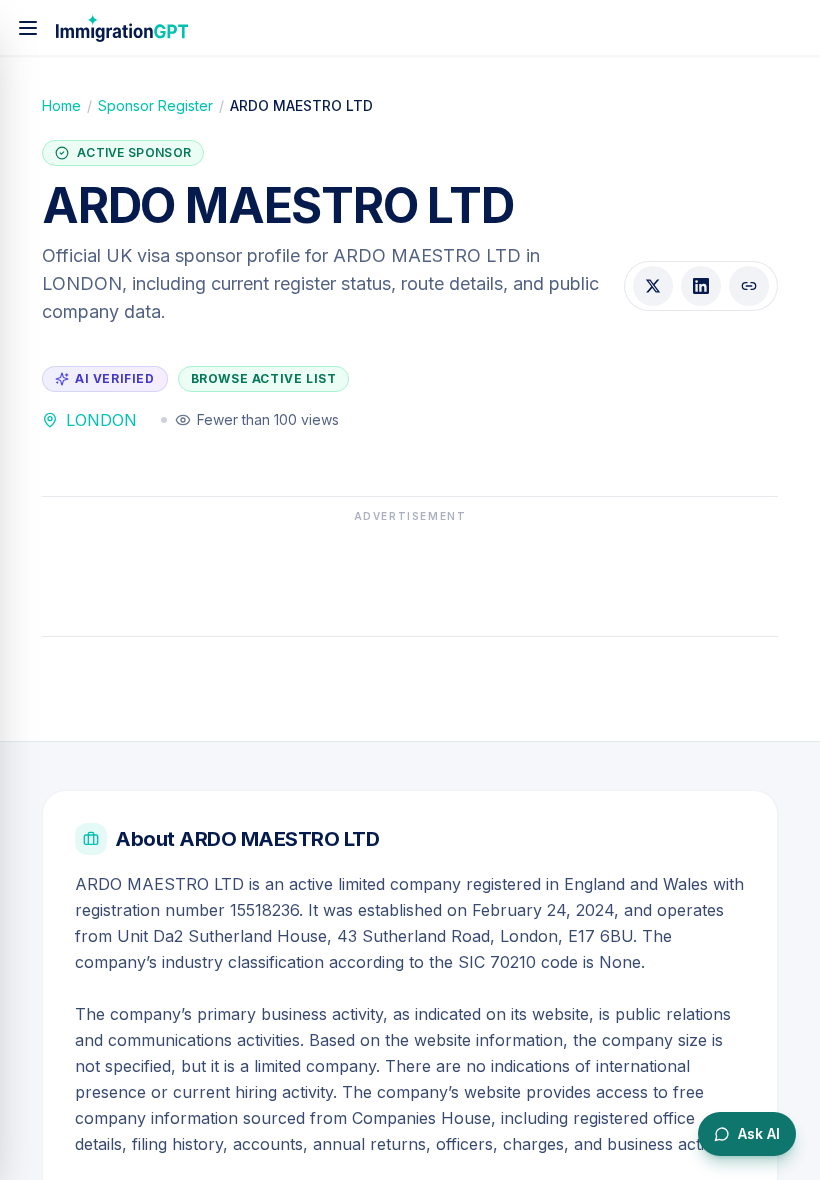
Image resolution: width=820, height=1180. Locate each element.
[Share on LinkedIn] (701, 286)
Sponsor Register (155, 105)
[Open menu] (28, 28)
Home (61, 105)
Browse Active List (264, 378)
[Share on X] (653, 286)
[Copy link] (749, 286)
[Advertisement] (410, 574)
